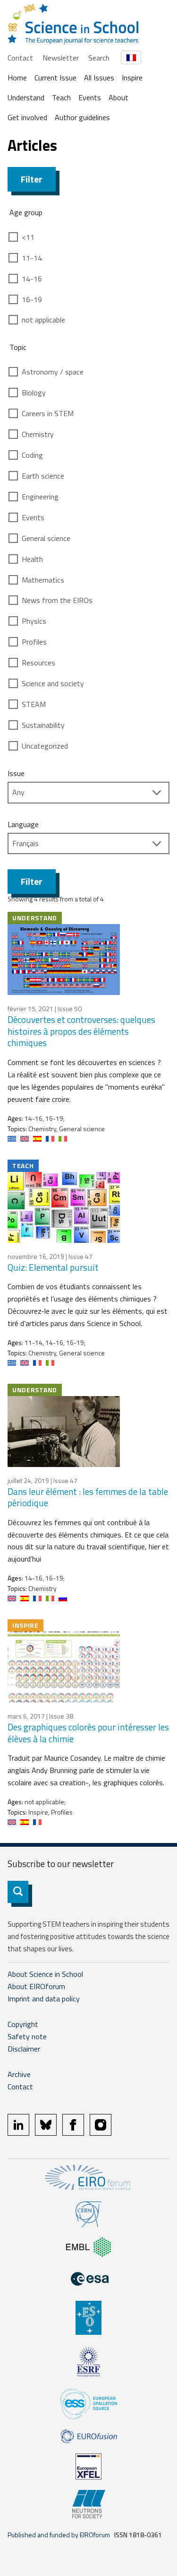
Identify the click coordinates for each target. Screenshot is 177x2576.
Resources (38, 663)
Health (32, 559)
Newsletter (61, 58)
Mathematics (43, 580)
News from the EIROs (57, 600)
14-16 (32, 279)
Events (90, 97)
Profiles (34, 642)
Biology (34, 393)
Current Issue (55, 78)
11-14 (32, 258)
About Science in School (45, 1974)
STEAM (34, 704)
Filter (32, 179)
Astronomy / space (53, 372)
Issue (16, 773)
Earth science (43, 476)
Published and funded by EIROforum (59, 2535)
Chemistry (38, 434)
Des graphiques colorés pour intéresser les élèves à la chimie (88, 1733)
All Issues (99, 78)
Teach (61, 97)
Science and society (53, 683)
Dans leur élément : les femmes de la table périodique (88, 1497)
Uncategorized (45, 746)
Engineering (40, 497)
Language (23, 824)
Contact (20, 58)
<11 (28, 237)
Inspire (132, 78)
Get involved (27, 117)
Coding (32, 455)
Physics (34, 621)
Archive (19, 2074)
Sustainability (43, 725)
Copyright (23, 2024)
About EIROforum (36, 1986)
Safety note (27, 2036)
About (118, 97)
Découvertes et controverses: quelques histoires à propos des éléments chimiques (81, 1031)
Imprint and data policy (44, 1999)
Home (17, 78)
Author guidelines (82, 117)
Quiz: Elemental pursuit (53, 1267)
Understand (26, 97)
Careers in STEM (48, 413)
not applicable (43, 320)
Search (99, 58)
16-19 (32, 299)
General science (46, 538)
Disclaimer (24, 2049)
